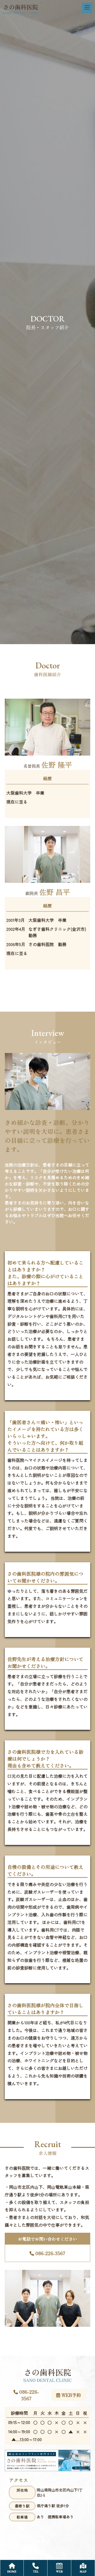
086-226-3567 (50, 2253)
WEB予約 (71, 2395)
